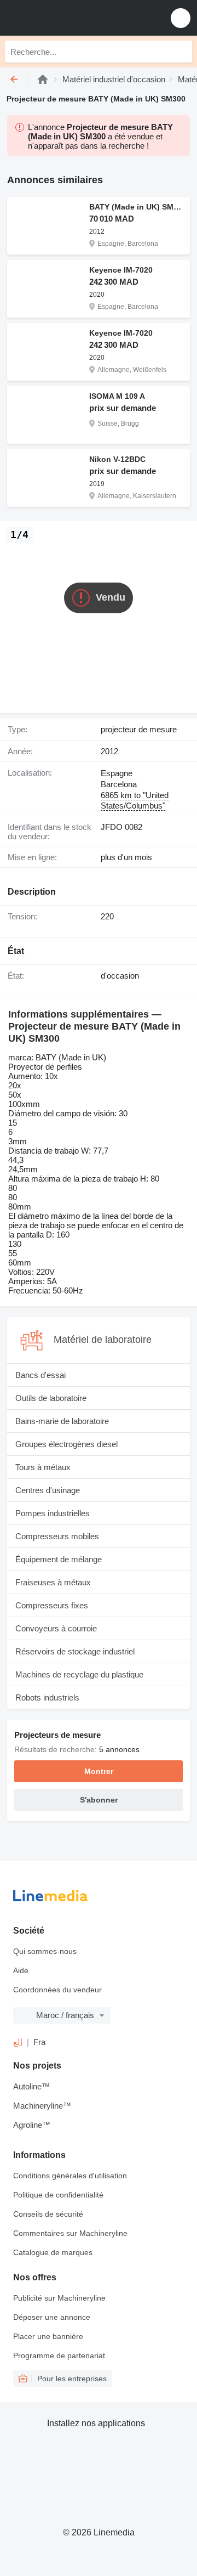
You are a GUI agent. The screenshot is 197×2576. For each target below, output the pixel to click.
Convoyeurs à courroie (56, 1628)
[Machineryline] (43, 79)
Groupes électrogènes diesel (66, 1444)
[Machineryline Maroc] (76, 18)
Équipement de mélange (59, 1559)
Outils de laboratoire (51, 1398)
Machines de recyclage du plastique (79, 1674)
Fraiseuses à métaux (53, 1582)
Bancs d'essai (40, 1375)
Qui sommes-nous (45, 1951)
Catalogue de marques (53, 2252)
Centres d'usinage (48, 1490)
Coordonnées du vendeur (57, 1990)
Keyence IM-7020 (121, 270)
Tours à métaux (43, 1467)
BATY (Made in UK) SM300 (137, 207)
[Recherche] (181, 52)
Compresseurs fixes (52, 1605)
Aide (21, 1970)
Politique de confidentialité (58, 2195)
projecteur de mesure (139, 729)
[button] (181, 18)
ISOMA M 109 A (117, 396)
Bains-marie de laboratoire (62, 1421)
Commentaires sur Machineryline (70, 2233)
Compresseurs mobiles (57, 1536)
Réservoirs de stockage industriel (75, 1651)
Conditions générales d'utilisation (70, 2176)
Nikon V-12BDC (117, 459)
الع (18, 2042)
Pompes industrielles (53, 1513)
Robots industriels (47, 1697)
